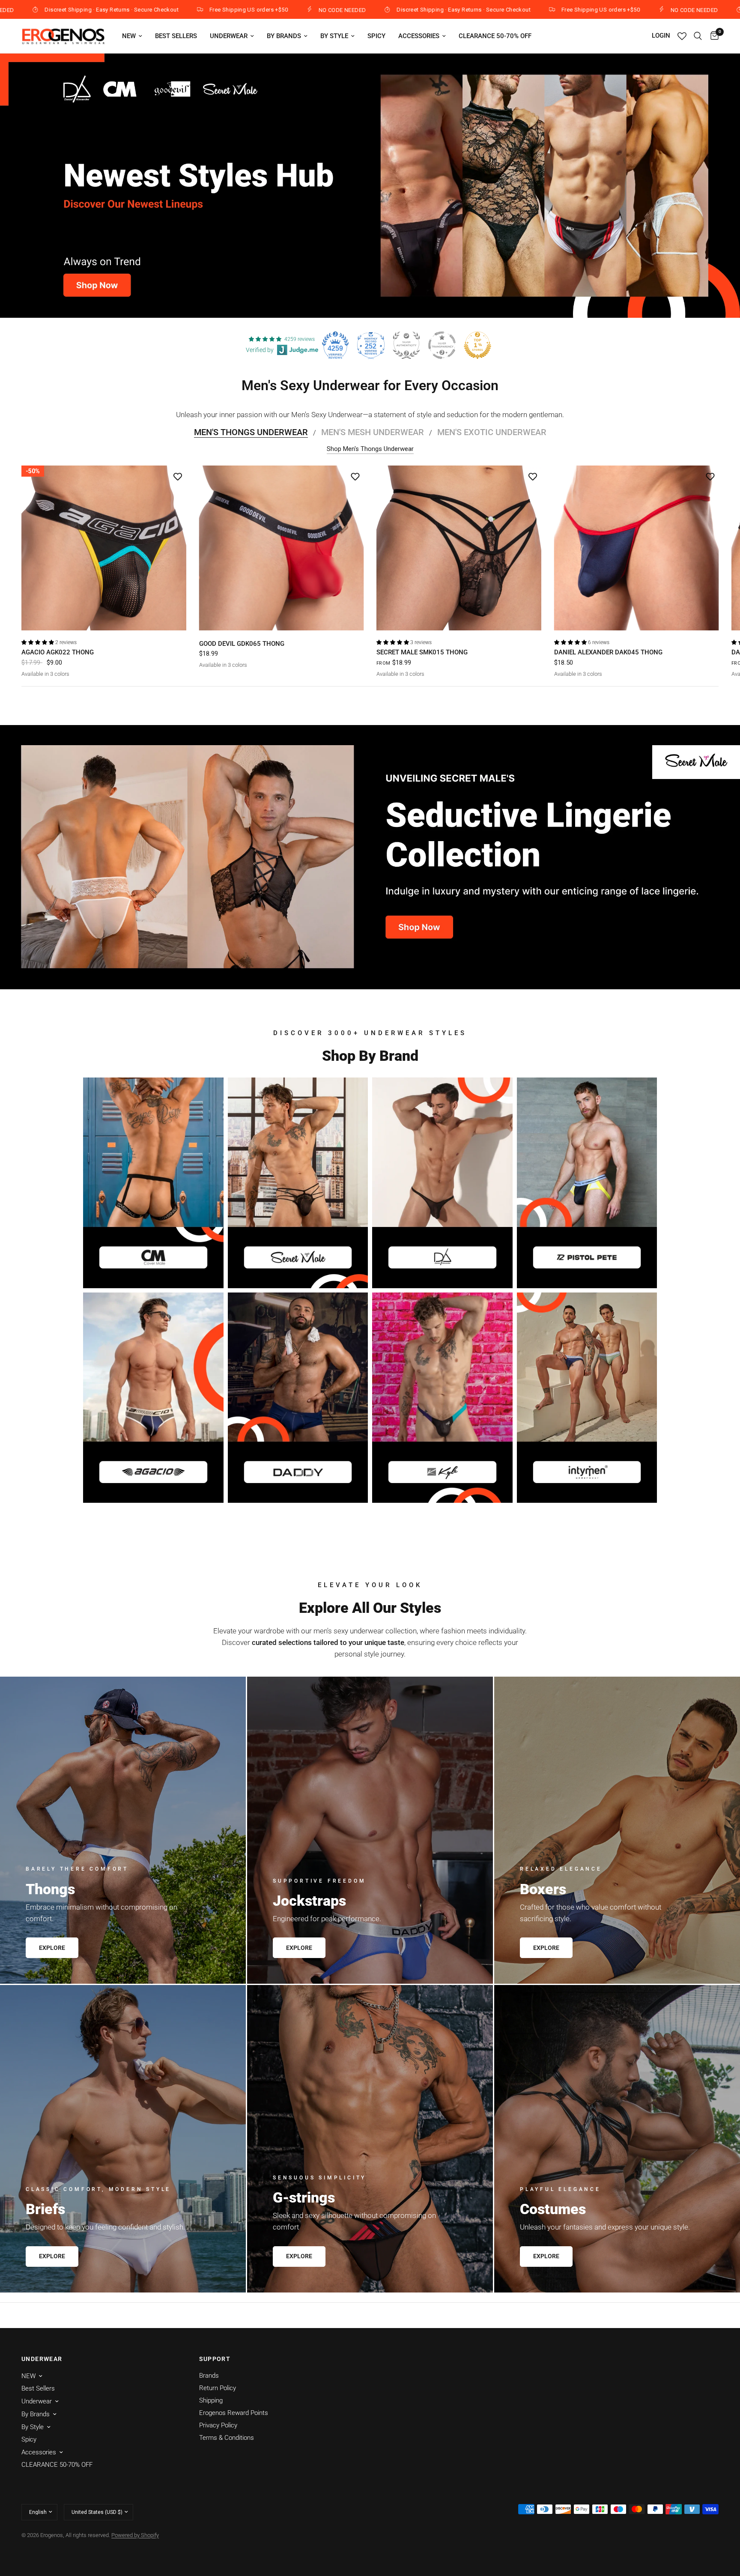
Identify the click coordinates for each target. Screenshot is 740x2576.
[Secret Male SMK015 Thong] (459, 548)
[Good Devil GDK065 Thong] (282, 548)
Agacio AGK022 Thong (58, 652)
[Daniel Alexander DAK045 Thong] (637, 548)
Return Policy (218, 2388)
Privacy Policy (218, 2425)
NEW (129, 36)
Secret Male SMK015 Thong (422, 652)
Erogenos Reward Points (234, 2413)
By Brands (284, 36)
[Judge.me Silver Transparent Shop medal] (442, 345)
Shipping (211, 2400)
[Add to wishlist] (178, 476)
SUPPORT (215, 2359)
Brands (209, 2376)
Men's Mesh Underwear (373, 432)
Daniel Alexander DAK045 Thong (608, 652)
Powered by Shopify (135, 2535)
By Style (334, 36)
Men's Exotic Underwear (492, 432)
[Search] (698, 36)
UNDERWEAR (42, 2359)
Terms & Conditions (227, 2438)
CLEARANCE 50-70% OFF (495, 36)
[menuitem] (132, 36)
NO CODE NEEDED (164, 10)
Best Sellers (176, 36)
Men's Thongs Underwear (251, 432)
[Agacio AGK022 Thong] (104, 548)
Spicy (376, 36)
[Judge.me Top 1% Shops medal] (477, 345)
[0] (712, 36)
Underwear (229, 36)
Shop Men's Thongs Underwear (370, 449)
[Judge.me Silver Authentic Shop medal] (406, 345)
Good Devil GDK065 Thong (242, 643)
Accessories (419, 36)
